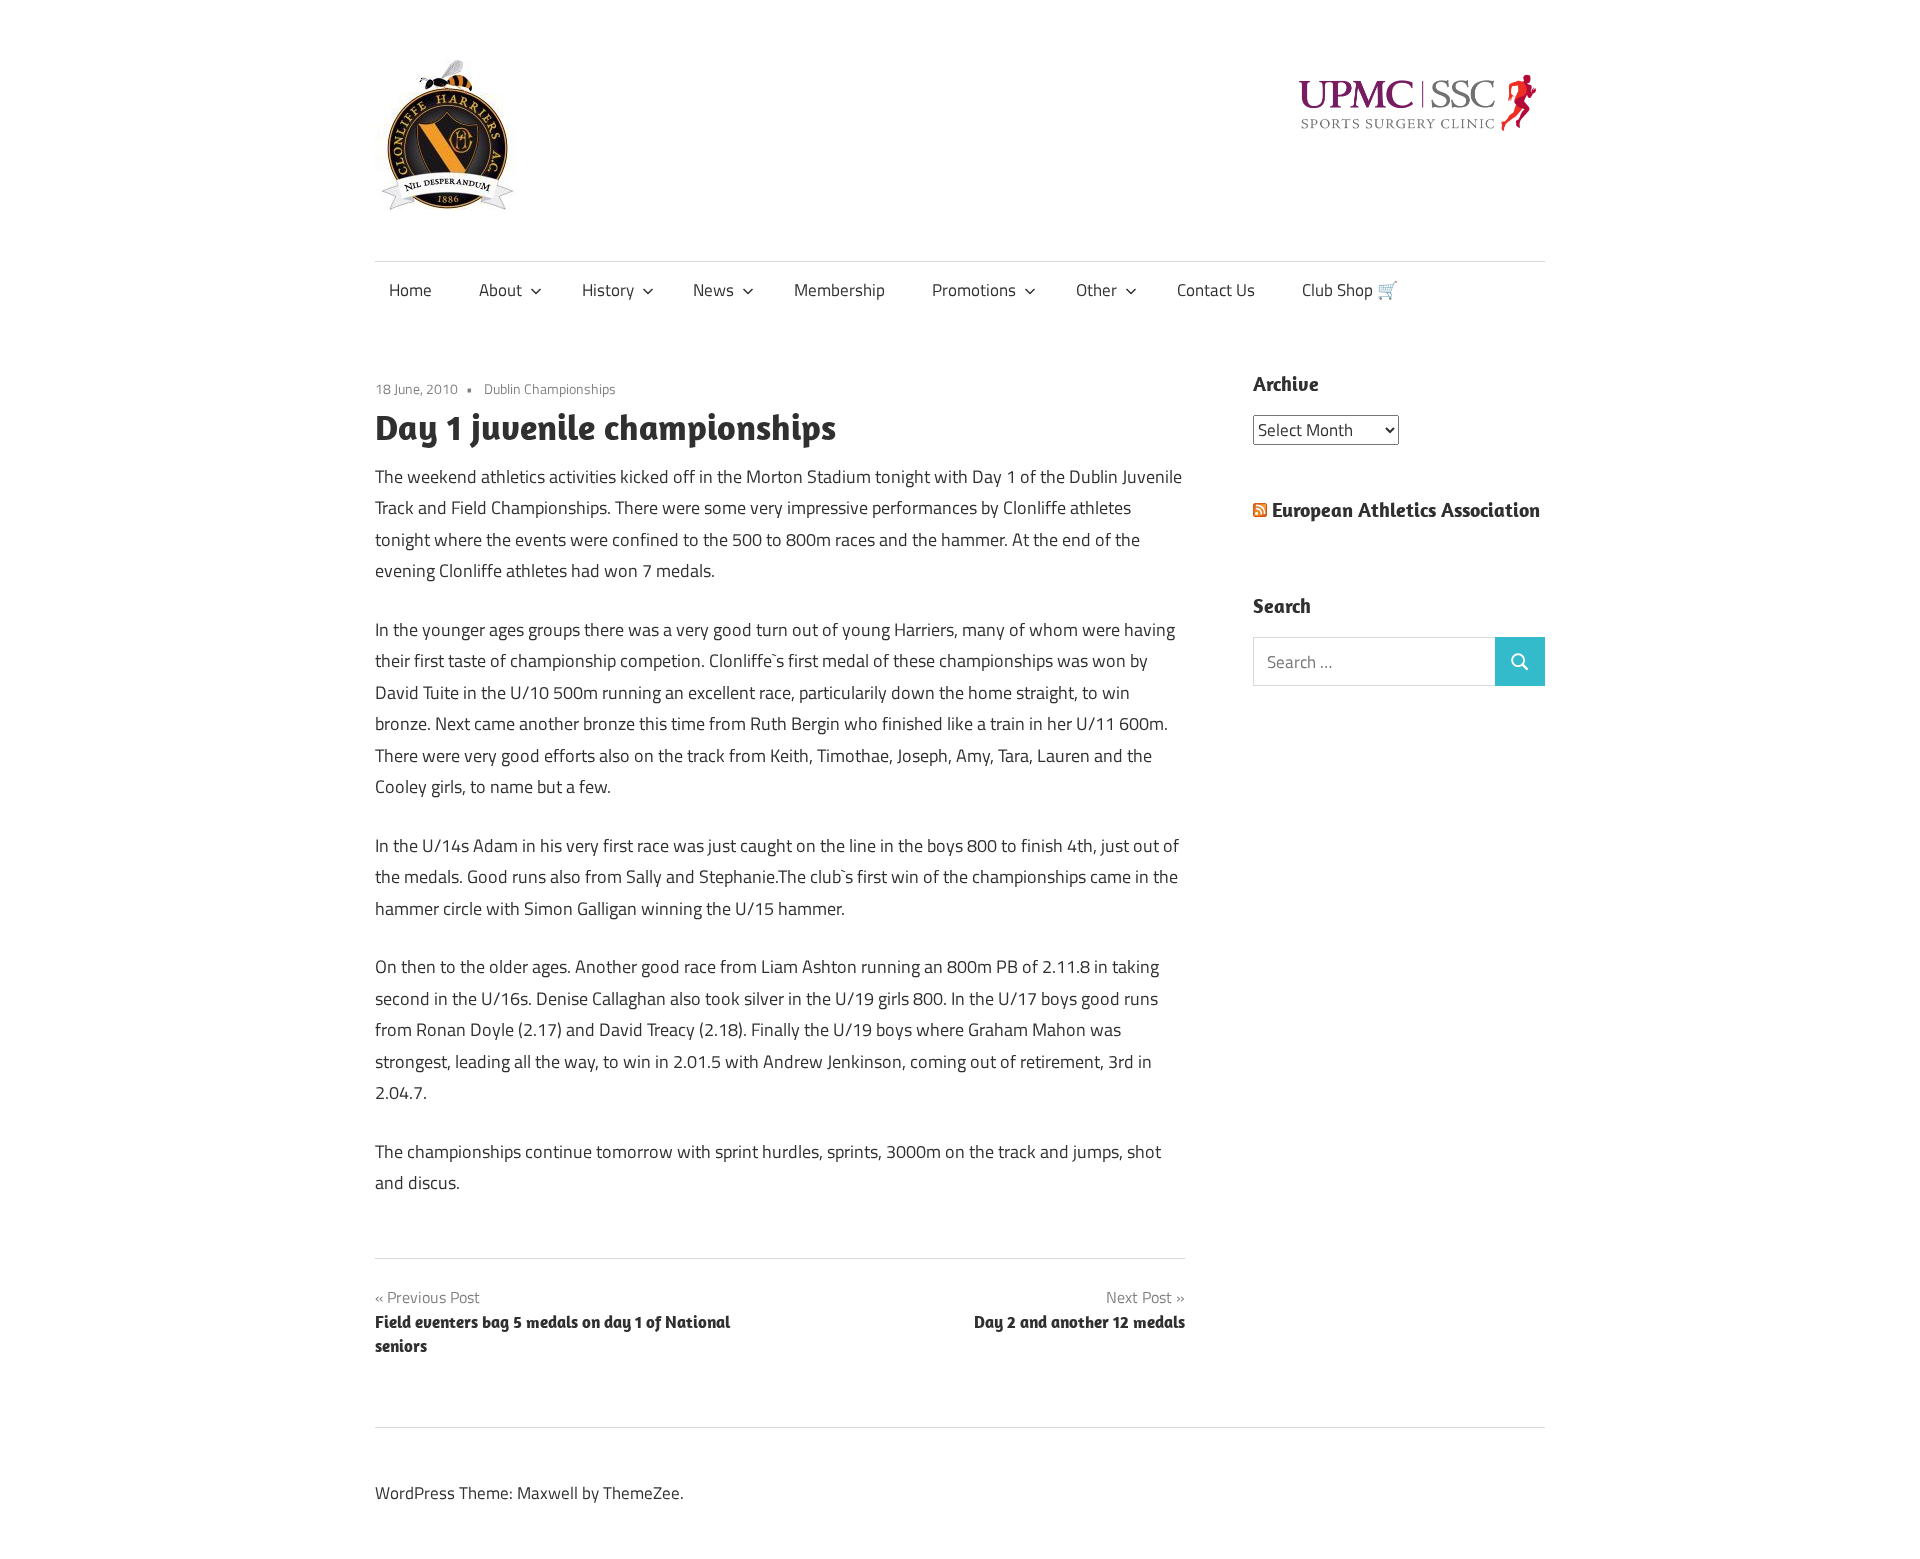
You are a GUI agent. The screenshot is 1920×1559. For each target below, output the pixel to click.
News (713, 290)
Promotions (974, 290)
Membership (839, 290)
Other (1096, 290)
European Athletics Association (1406, 509)
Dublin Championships (550, 388)
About (500, 290)
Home (410, 290)
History (608, 290)
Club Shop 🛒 (1350, 290)
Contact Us (1216, 290)
